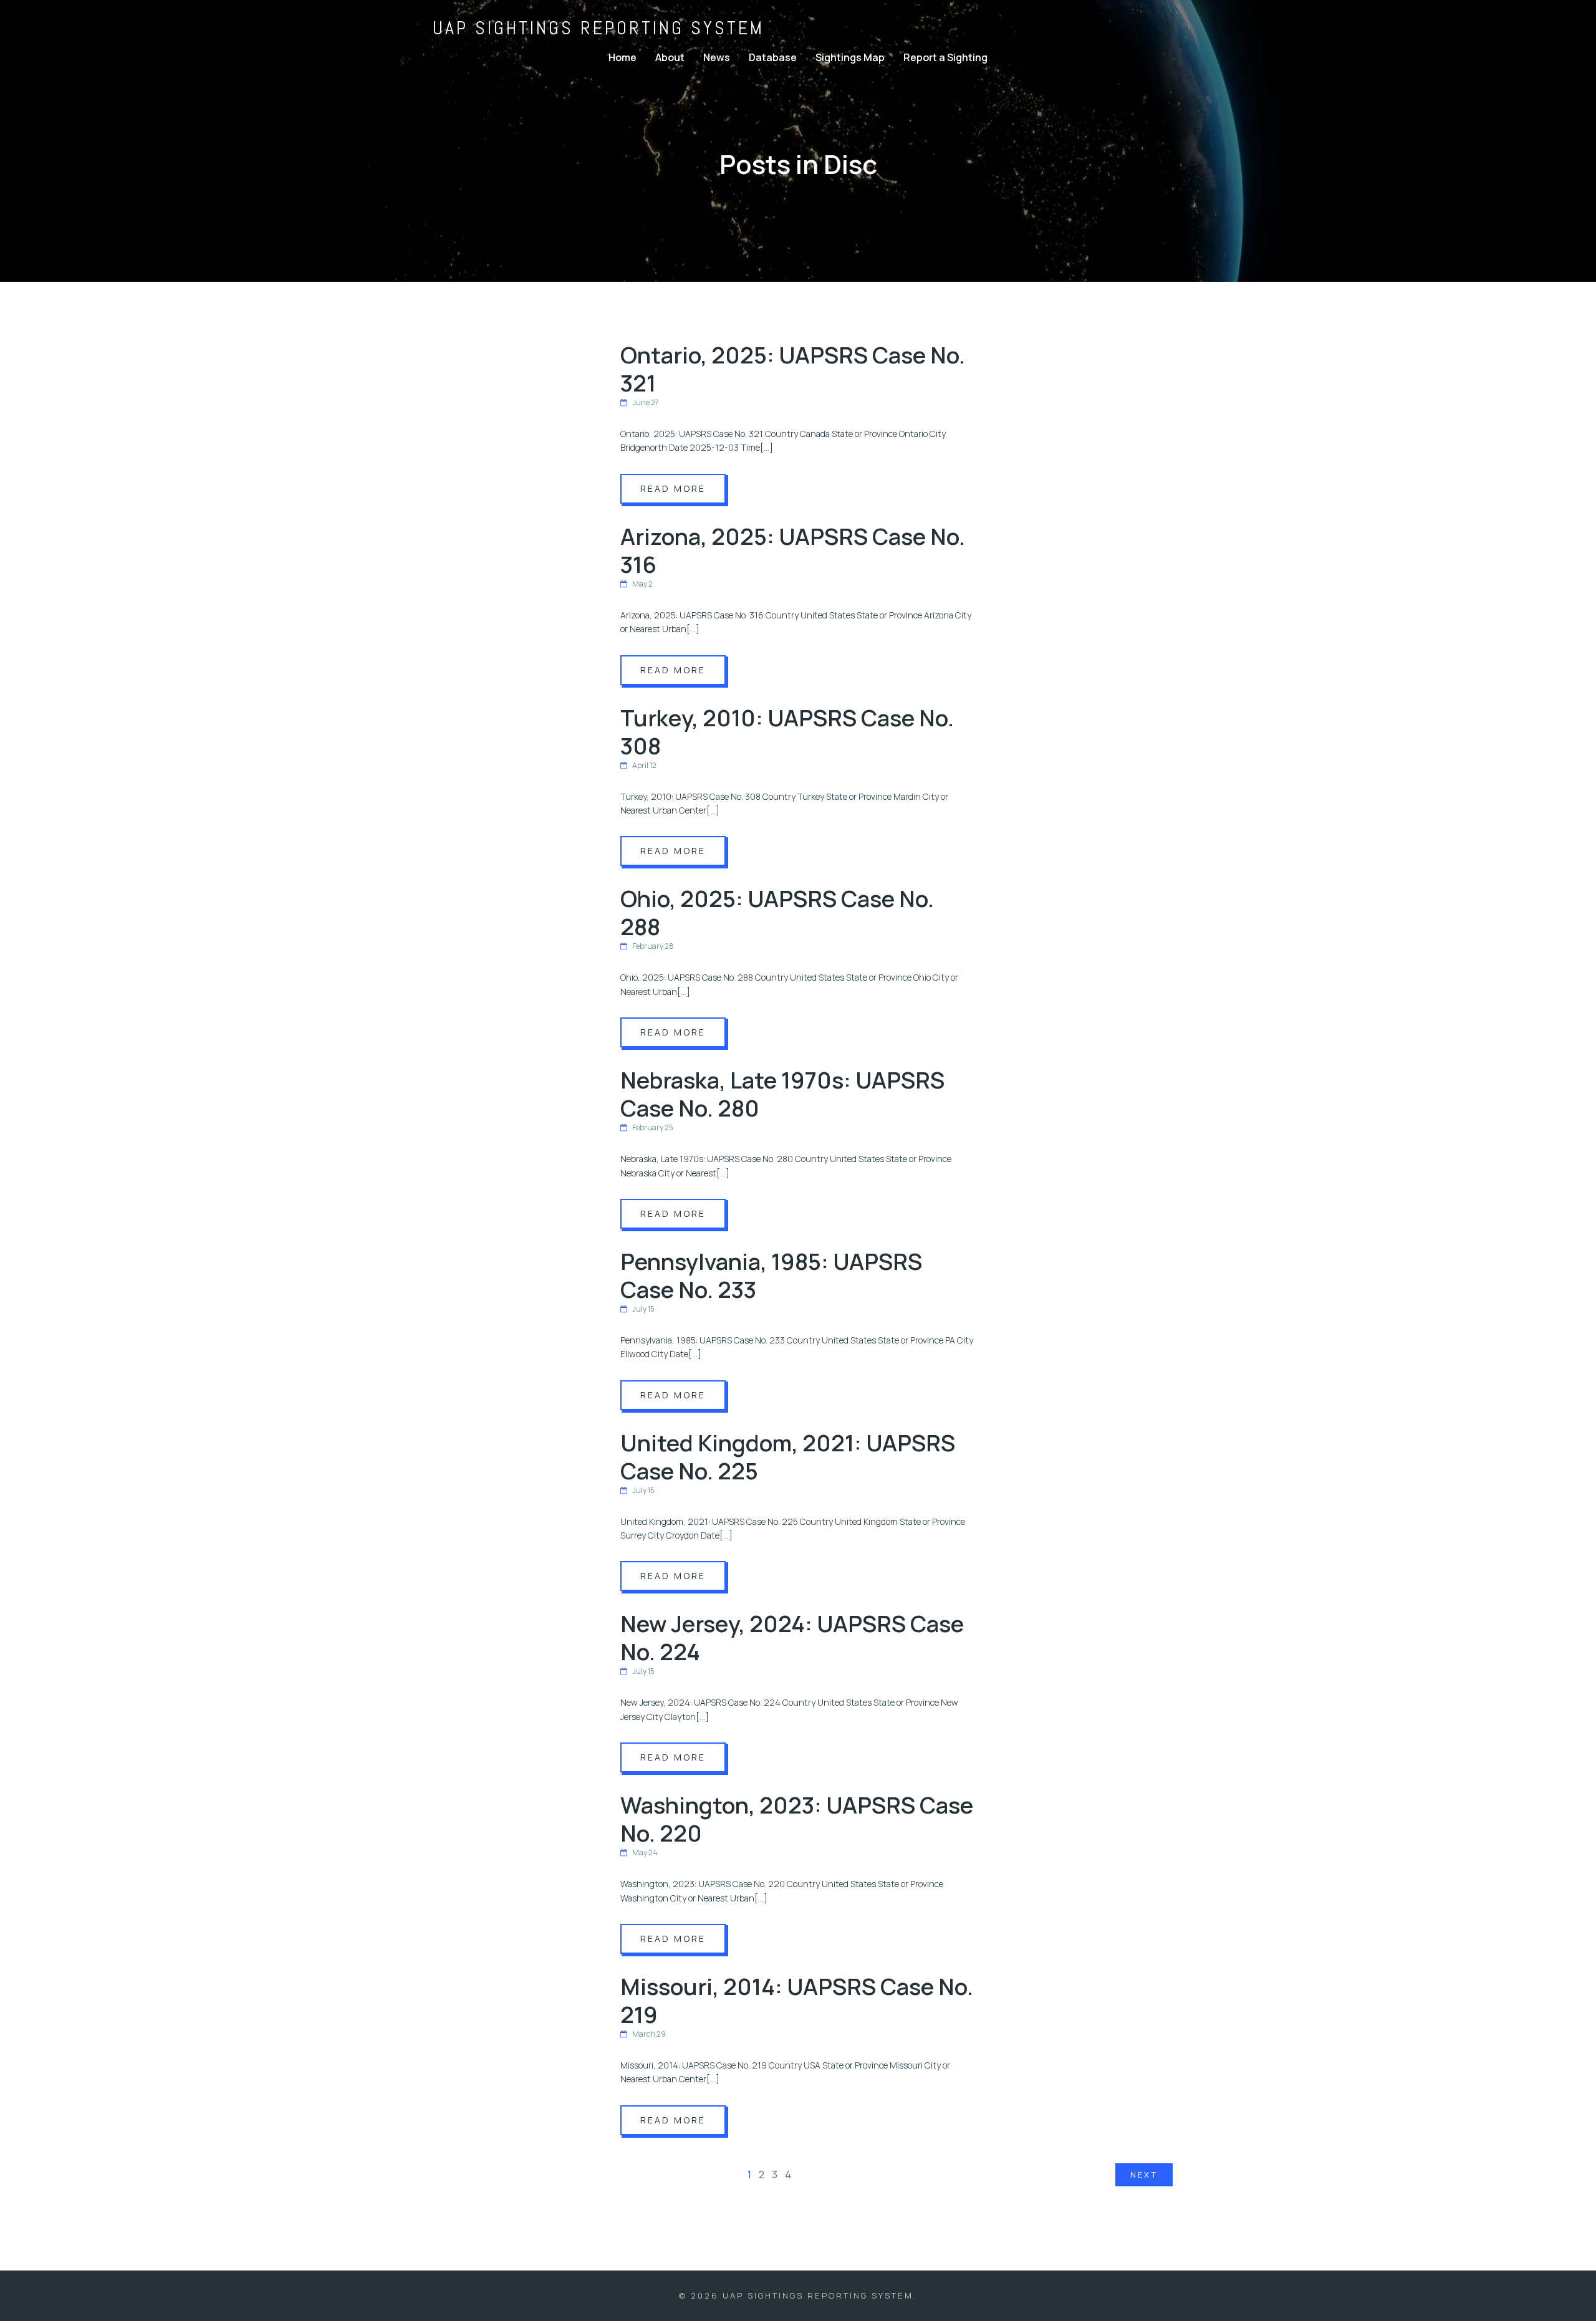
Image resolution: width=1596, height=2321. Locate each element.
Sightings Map (850, 57)
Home (623, 57)
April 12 (644, 765)
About (670, 57)
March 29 (649, 2034)
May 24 (645, 1852)
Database (773, 57)
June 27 (646, 402)
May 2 (642, 584)
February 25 (653, 1127)
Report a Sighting (945, 57)
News (717, 57)
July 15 (643, 1309)
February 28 (653, 946)
